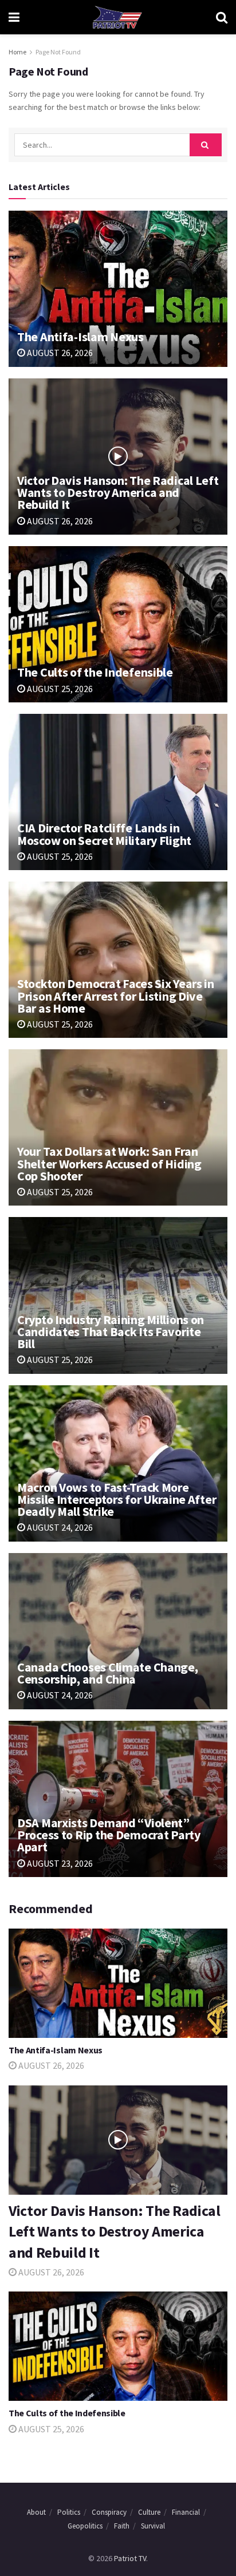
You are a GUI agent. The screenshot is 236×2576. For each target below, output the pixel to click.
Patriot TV (130, 2558)
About (36, 2512)
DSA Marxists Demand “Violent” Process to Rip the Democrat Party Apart (109, 1835)
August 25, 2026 (59, 689)
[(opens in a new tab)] (118, 289)
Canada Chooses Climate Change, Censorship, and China (108, 1673)
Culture (149, 2512)
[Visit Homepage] (117, 17)
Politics (69, 2512)
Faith (122, 2526)
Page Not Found (58, 52)
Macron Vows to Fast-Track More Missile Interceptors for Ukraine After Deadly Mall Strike (117, 1499)
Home (17, 52)
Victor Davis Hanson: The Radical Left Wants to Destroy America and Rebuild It (118, 492)
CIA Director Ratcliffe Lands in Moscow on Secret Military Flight (104, 834)
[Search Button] (222, 17)
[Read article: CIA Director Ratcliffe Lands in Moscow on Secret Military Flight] (118, 792)
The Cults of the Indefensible (95, 672)
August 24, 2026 (59, 1527)
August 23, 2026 (59, 1863)
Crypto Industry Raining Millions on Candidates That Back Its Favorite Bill (111, 1332)
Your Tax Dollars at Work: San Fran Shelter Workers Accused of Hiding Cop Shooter (109, 1163)
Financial (186, 2512)
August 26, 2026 (59, 353)
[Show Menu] (14, 17)
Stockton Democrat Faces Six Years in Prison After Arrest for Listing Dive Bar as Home (116, 995)
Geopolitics (85, 2526)
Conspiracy (109, 2512)
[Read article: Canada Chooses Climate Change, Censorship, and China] (118, 1631)
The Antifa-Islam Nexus (80, 337)
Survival (153, 2526)
